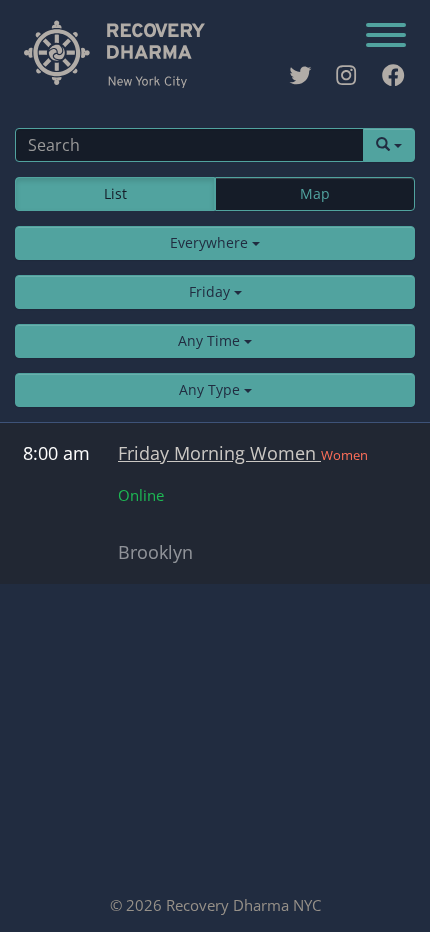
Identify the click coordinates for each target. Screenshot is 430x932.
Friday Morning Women (219, 453)
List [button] (115, 193)
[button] (215, 243)
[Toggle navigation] (386, 37)
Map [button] (315, 193)
